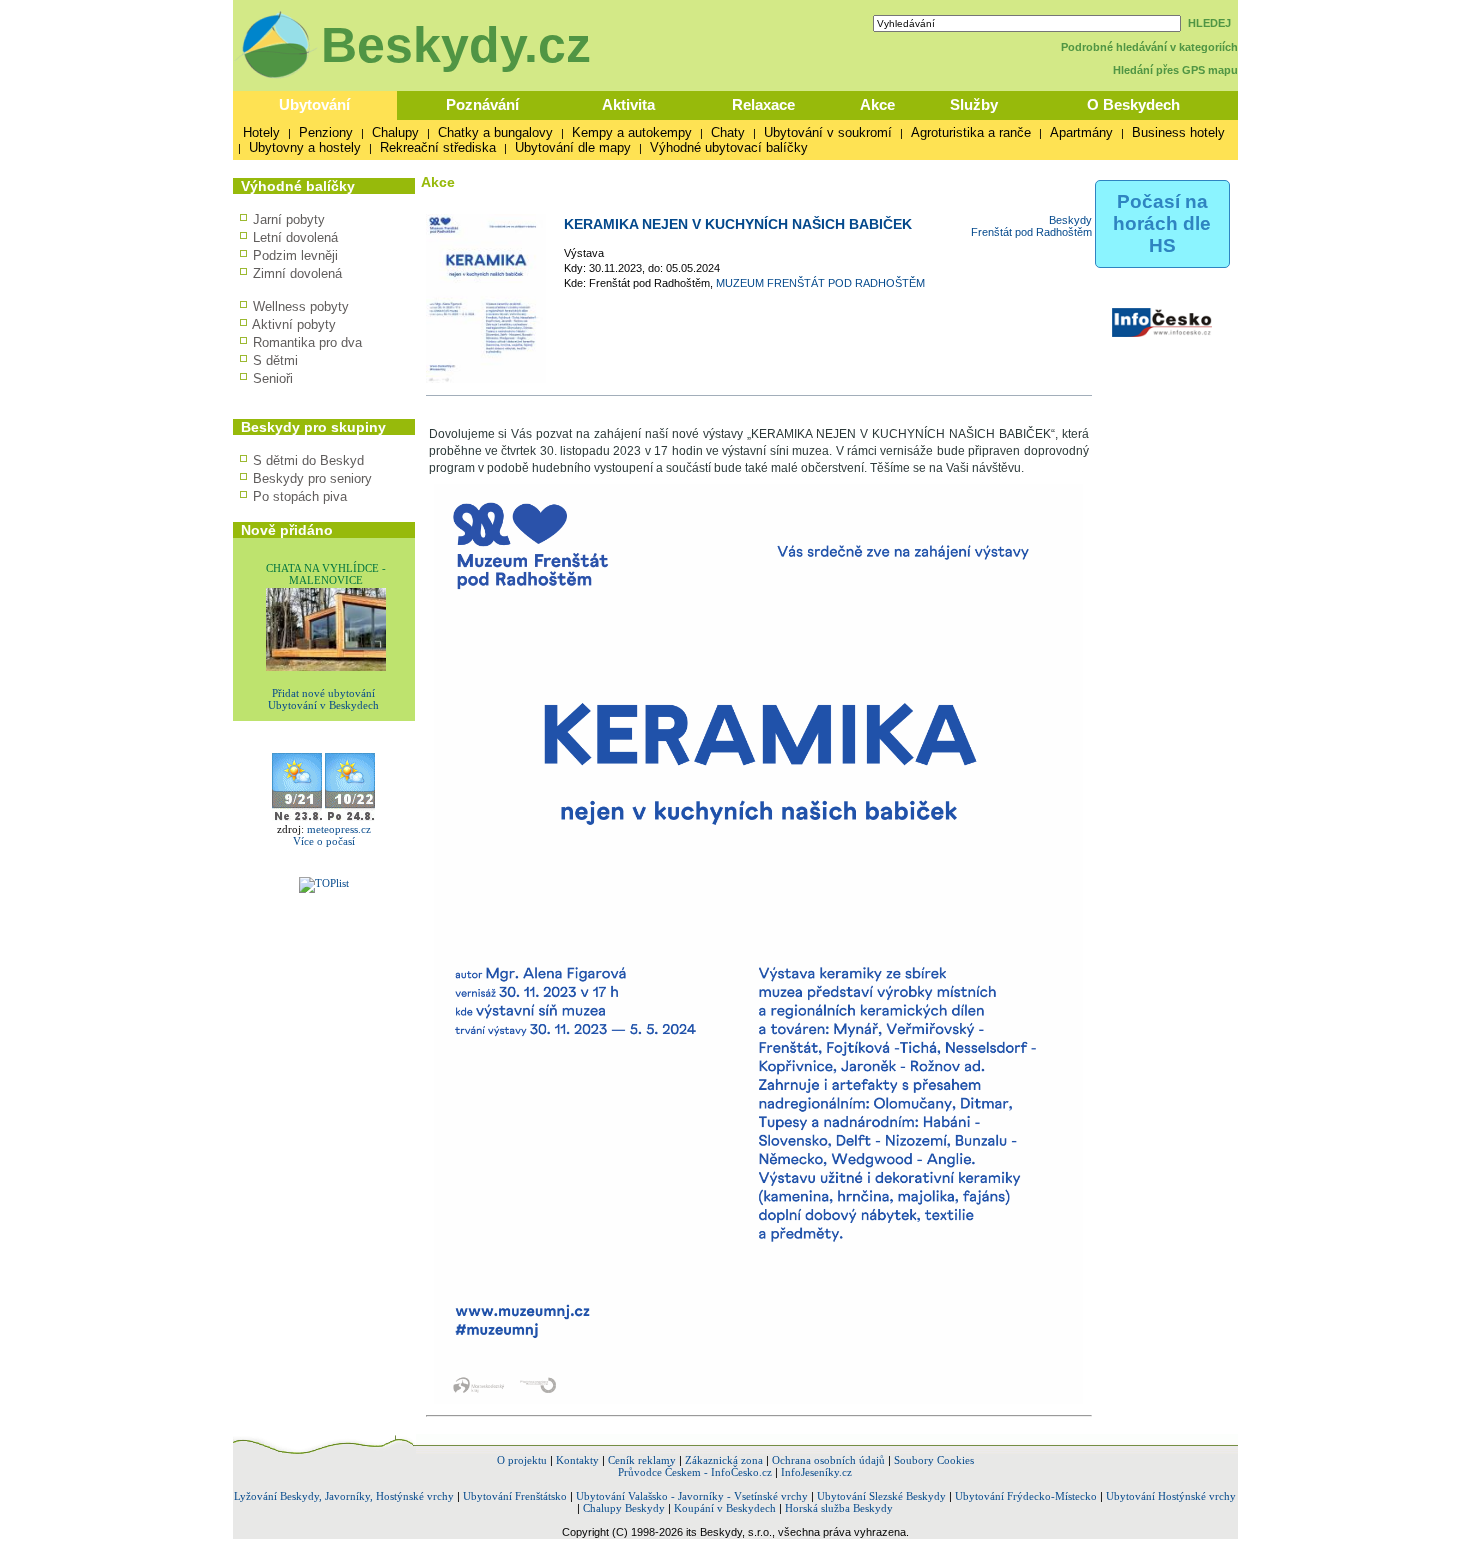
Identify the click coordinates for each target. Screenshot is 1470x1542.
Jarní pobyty (289, 219)
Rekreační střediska (438, 147)
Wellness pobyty (301, 306)
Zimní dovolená (297, 273)
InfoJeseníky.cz (816, 1472)
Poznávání (482, 104)
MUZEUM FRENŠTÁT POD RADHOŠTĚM (820, 283)
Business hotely (1178, 132)
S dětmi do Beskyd (308, 460)
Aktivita (628, 104)
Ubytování (314, 104)
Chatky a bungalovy (495, 132)
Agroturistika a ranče (971, 132)
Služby (974, 104)
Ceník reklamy (642, 1460)
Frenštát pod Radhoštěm (1031, 232)
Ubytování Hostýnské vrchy (1171, 1496)
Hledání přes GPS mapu (1175, 70)
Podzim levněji (295, 255)
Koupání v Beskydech (725, 1508)
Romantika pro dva (307, 342)
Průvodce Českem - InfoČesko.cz (695, 1472)
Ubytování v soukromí (828, 132)
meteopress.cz (339, 829)
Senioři (273, 378)
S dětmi (275, 360)
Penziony (326, 132)
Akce (877, 104)
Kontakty (577, 1460)
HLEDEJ (1209, 23)
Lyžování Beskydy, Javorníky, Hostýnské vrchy (344, 1496)
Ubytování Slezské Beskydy (881, 1496)
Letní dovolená (295, 237)
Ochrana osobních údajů (828, 1460)
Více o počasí (324, 841)
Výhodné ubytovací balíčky (729, 147)
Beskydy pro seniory (312, 478)
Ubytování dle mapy (573, 147)
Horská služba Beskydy (839, 1508)
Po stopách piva (300, 496)
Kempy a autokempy (632, 132)
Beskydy (1070, 220)
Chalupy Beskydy (624, 1508)
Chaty (728, 132)
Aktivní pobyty (294, 324)
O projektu (522, 1460)
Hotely (261, 132)
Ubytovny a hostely (305, 147)
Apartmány (1081, 132)
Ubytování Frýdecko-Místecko (1026, 1496)
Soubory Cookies (934, 1460)
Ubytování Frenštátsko (515, 1496)
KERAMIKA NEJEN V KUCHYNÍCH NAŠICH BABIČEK (738, 224)
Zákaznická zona (724, 1460)
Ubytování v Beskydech (323, 705)
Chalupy (395, 132)
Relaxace (763, 104)
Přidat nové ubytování (323, 693)
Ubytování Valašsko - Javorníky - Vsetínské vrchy (692, 1496)
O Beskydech (1133, 104)
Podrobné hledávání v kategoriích (1149, 47)
